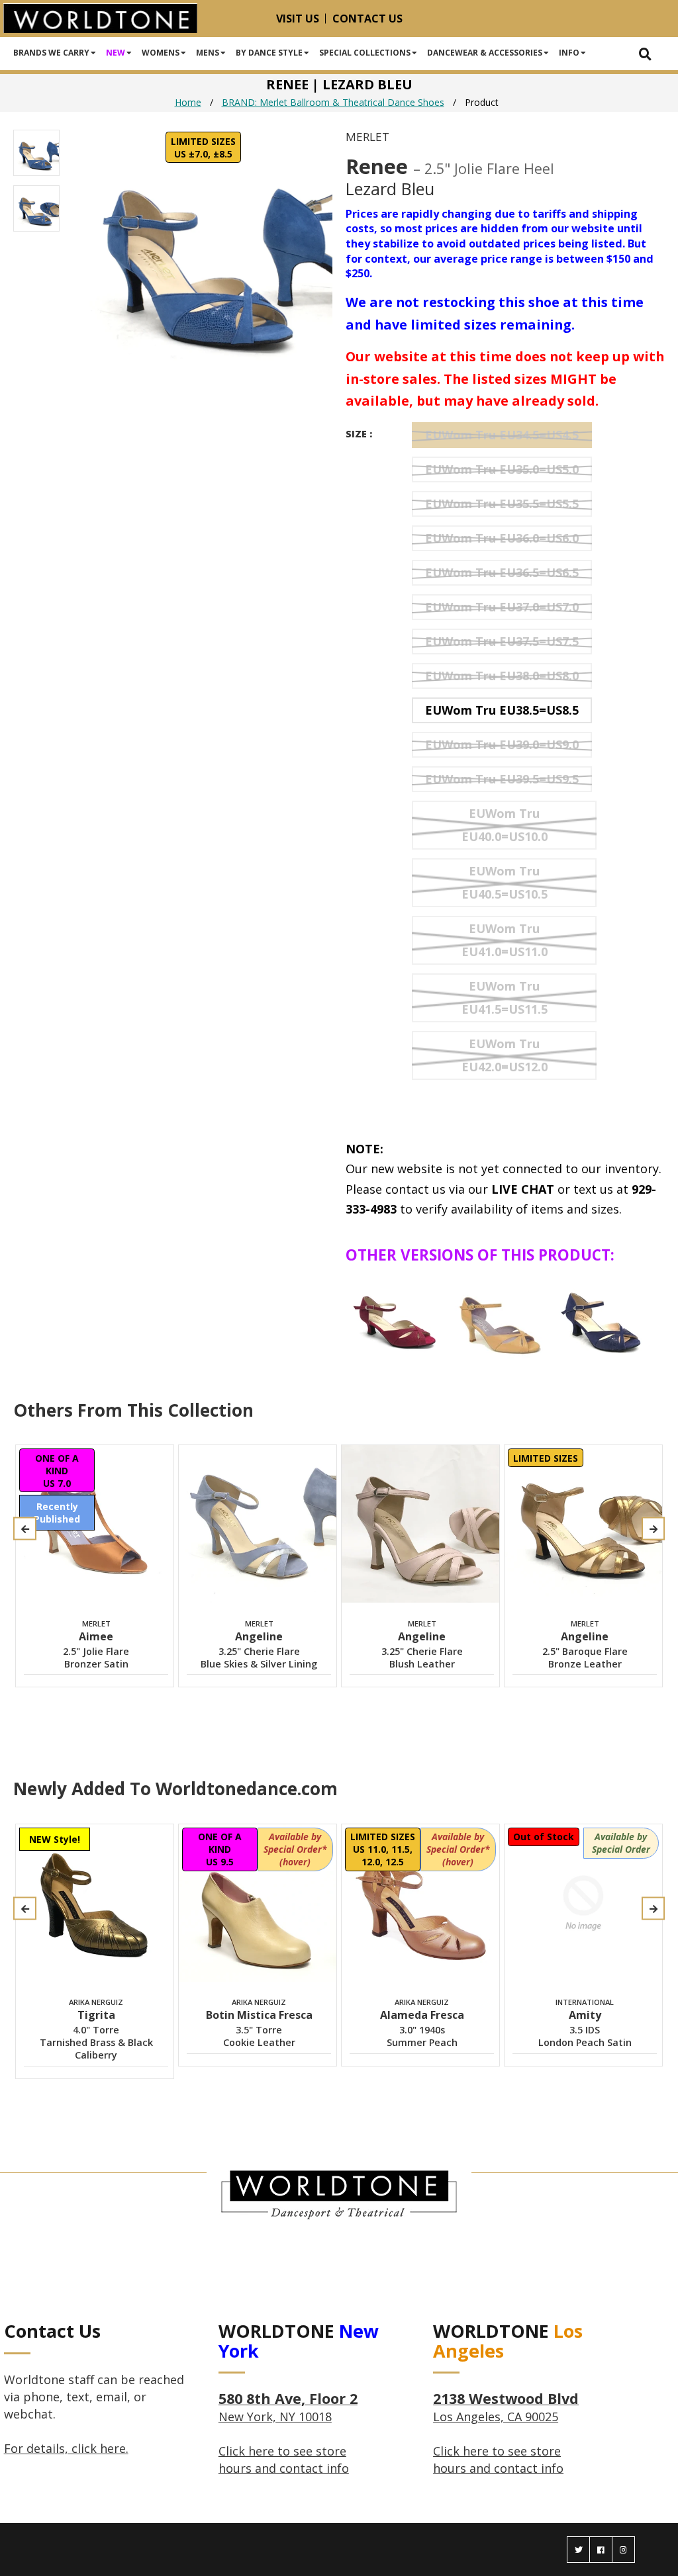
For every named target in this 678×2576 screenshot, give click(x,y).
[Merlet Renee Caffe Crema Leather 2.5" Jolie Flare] (500, 1318)
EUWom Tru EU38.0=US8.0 (502, 676)
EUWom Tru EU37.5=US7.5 (502, 641)
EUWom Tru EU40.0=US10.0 (505, 825)
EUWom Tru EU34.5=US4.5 (502, 435)
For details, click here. (66, 2448)
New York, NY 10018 (288, 2408)
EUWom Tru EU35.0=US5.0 (502, 469)
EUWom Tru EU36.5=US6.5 (502, 572)
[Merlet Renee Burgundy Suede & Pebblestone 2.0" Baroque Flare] (396, 1318)
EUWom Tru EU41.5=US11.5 (505, 998)
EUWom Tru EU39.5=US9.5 (502, 779)
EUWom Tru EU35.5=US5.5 (502, 504)
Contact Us (367, 19)
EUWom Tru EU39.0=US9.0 (502, 744)
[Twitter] (578, 2550)
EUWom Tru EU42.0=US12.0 (505, 1055)
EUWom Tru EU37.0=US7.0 (502, 607)
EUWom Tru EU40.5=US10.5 (505, 882)
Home (188, 102)
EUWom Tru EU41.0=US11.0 (505, 940)
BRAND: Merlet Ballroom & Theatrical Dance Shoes (333, 102)
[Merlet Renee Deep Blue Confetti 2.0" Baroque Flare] (604, 1318)
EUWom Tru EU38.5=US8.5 (502, 710)
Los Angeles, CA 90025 (506, 2408)
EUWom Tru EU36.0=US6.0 (502, 538)
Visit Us (298, 19)
